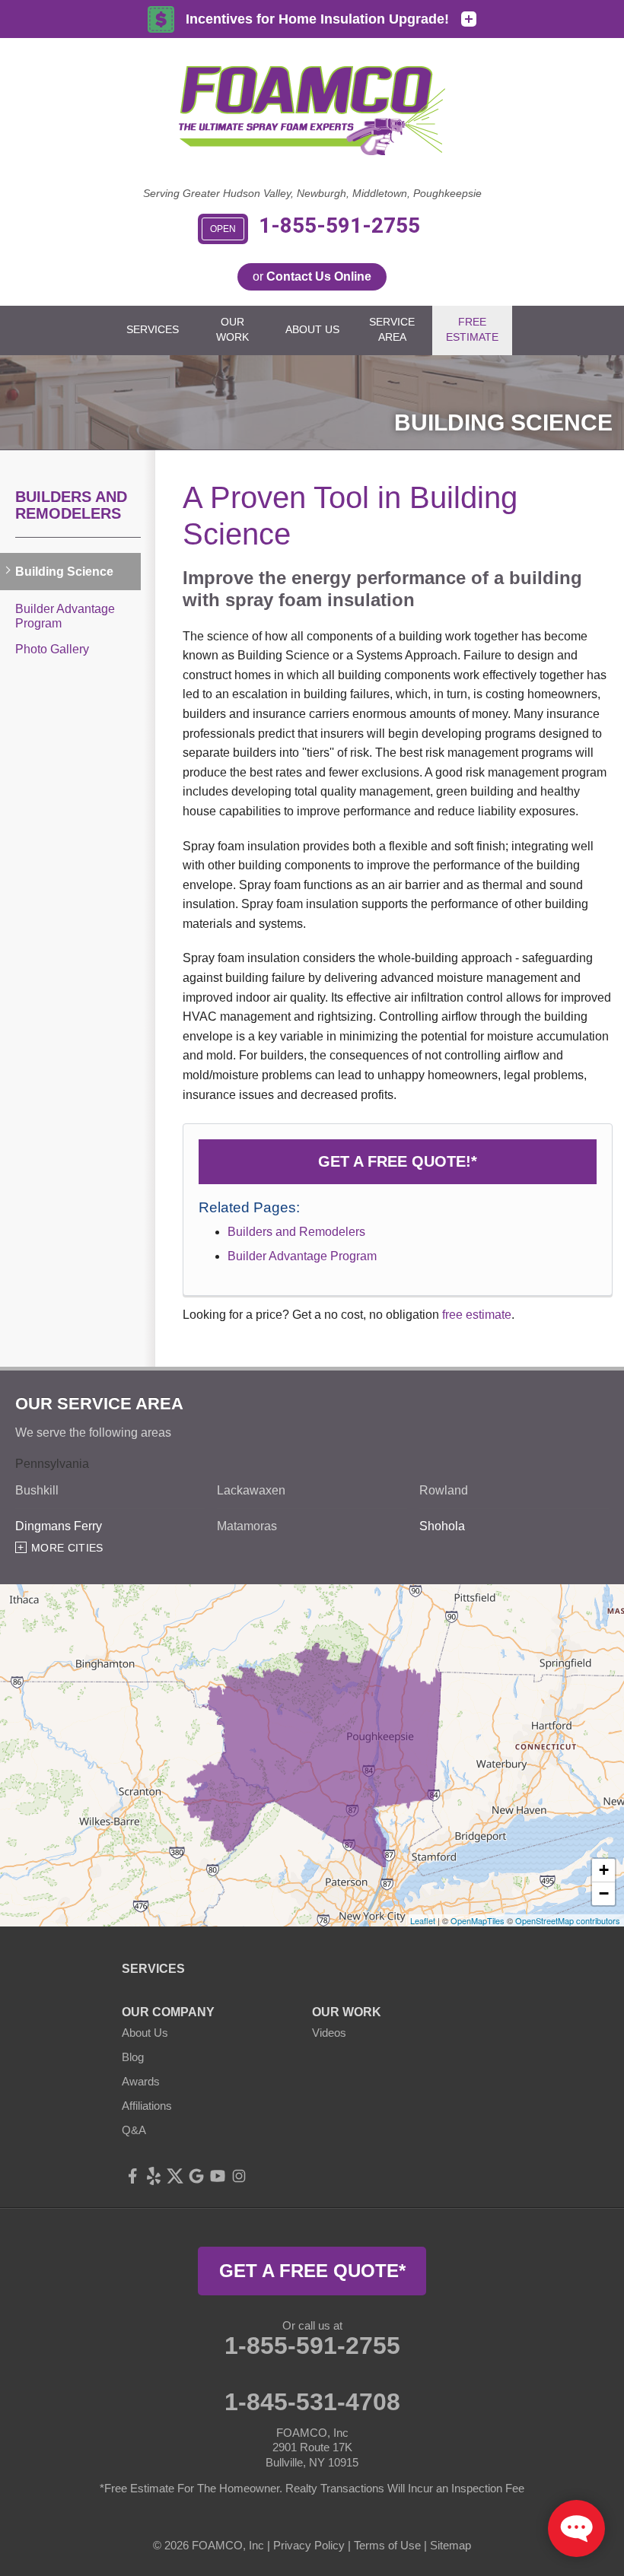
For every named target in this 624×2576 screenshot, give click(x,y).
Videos (329, 2033)
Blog (133, 2057)
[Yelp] (154, 2176)
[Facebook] (132, 2176)
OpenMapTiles (478, 1920)
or (312, 276)
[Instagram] (239, 2176)
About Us (145, 2033)
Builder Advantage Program (302, 1256)
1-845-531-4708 (312, 2402)
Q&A (134, 2130)
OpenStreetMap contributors (568, 1920)
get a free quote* (312, 2271)
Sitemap (450, 2545)
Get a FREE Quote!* (398, 1161)
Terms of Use (387, 2545)
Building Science (64, 572)
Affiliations (147, 2106)
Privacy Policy (309, 2545)
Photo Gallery (52, 649)
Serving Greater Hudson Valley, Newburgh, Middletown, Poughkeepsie (312, 193)
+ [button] (604, 1870)
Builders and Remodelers (296, 1232)
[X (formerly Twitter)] (175, 2176)
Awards (141, 2081)
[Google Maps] (196, 2176)
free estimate (477, 1315)
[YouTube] (218, 2176)
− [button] (604, 1893)
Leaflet (423, 1920)
